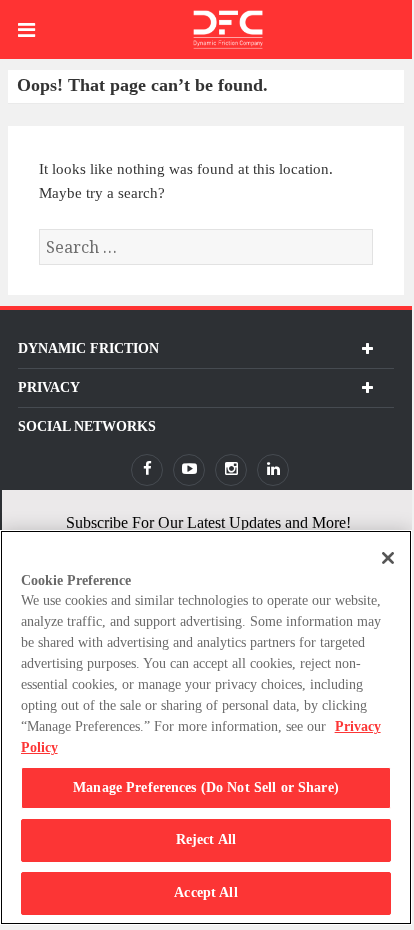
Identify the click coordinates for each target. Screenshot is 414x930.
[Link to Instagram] (231, 470)
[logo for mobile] (228, 29)
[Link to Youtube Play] (189, 470)
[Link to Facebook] (147, 470)
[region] (206, 727)
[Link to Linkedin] (273, 470)
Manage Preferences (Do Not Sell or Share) (206, 787)
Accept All (205, 892)
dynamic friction (88, 348)
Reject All (206, 839)
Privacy (49, 387)
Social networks (87, 426)
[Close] (388, 558)
